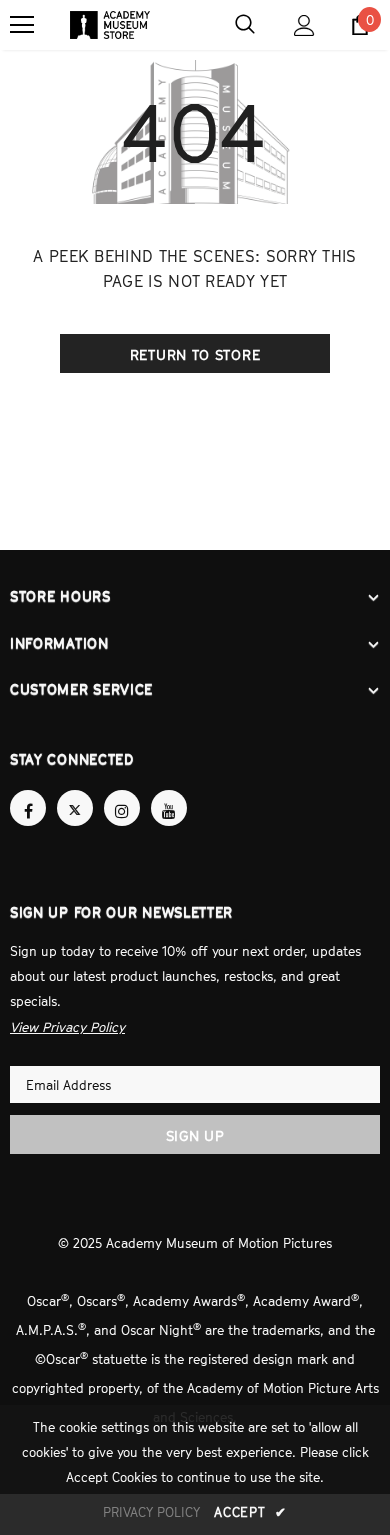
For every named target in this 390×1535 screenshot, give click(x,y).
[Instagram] (122, 808)
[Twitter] (75, 808)
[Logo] (110, 25)
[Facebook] (28, 808)
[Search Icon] (245, 25)
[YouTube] (169, 808)
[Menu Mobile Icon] (22, 25)
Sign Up (195, 1133)
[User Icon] (304, 25)
